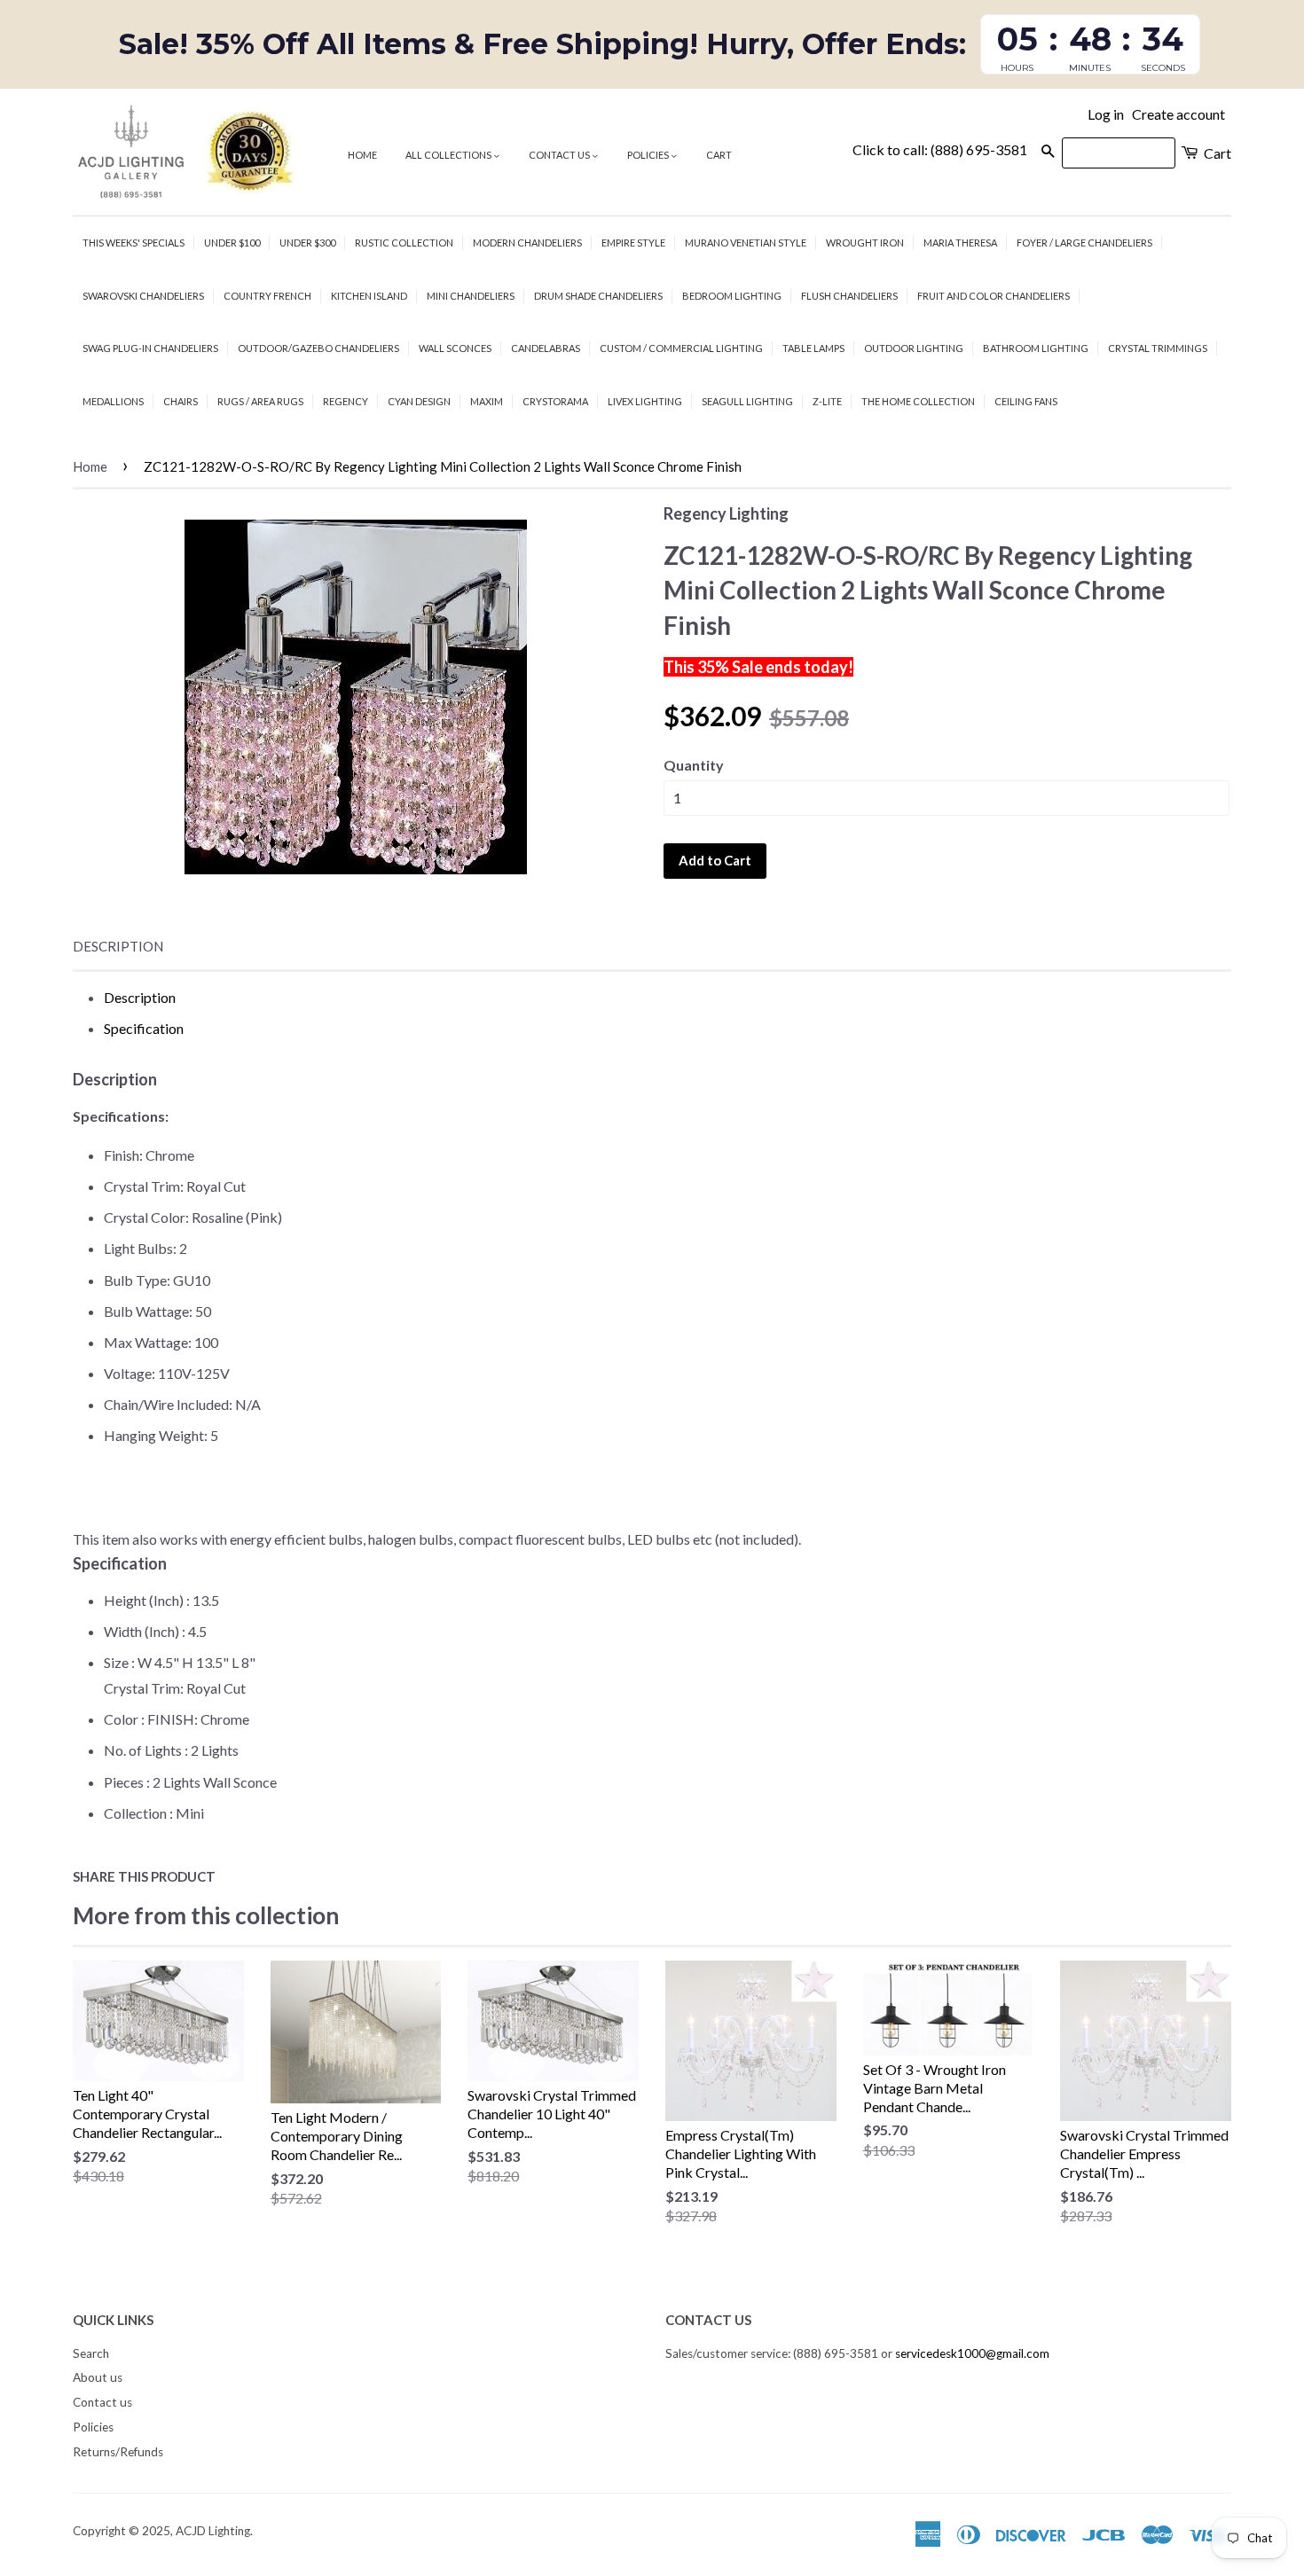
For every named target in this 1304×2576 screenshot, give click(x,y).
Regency (346, 401)
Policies (649, 155)
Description (118, 946)
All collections (449, 155)
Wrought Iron (865, 243)
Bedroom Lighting (732, 296)
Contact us (560, 155)
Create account (1178, 114)
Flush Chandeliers (849, 296)
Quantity (694, 765)
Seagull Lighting (747, 401)
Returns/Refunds (118, 2452)
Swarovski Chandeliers (143, 296)
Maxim (487, 401)
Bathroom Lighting (1036, 348)
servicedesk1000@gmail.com (972, 2353)
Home (362, 155)
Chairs (181, 401)
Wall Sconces (455, 348)
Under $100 (232, 243)
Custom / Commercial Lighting (681, 348)
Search (91, 2353)
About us (98, 2377)
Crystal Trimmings (1158, 348)
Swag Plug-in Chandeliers (150, 348)
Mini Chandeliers (471, 296)
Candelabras (546, 348)
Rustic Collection (404, 243)
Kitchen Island (369, 296)
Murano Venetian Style (746, 243)
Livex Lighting (645, 401)
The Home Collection (918, 401)
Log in (1106, 114)
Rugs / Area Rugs (260, 401)
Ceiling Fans (1026, 401)
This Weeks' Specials (134, 243)
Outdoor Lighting (914, 348)
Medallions (113, 401)
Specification (144, 1028)
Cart (719, 155)
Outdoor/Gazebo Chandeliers (318, 348)
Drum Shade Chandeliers (598, 296)
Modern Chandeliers (527, 243)
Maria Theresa (960, 243)
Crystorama (555, 401)
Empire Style (633, 243)
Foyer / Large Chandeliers (1084, 243)
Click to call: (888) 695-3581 (940, 149)
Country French (267, 296)
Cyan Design (419, 401)
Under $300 (307, 243)
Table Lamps (813, 348)
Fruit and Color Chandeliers (994, 296)
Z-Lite (827, 401)
